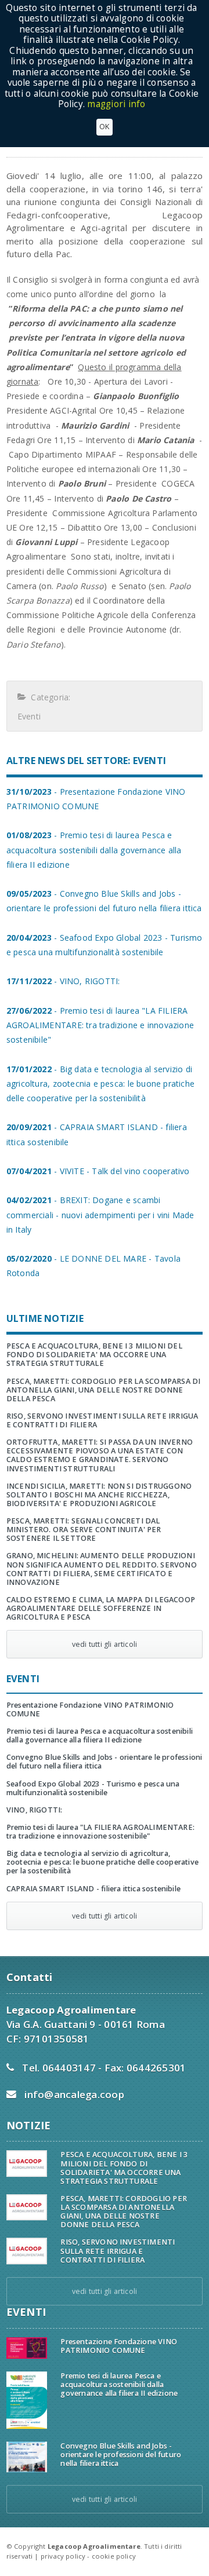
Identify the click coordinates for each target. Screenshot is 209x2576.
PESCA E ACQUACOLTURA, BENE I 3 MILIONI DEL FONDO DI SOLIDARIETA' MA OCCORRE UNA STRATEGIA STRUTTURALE (94, 1355)
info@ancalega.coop (74, 2094)
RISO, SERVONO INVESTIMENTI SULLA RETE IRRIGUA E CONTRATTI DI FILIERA (102, 1420)
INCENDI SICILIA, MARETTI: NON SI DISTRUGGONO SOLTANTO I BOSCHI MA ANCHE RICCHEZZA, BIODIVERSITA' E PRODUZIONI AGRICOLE (99, 1495)
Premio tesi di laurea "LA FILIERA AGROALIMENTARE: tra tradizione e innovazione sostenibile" (100, 1832)
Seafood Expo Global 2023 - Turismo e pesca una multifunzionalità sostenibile (93, 1788)
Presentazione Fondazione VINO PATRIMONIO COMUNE (90, 1709)
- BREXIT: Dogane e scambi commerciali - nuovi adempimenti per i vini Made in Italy (100, 1214)
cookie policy (114, 2556)
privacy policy (63, 2556)
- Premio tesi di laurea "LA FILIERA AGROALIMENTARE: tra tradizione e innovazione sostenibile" (100, 1025)
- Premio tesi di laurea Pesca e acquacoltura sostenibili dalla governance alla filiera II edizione (94, 849)
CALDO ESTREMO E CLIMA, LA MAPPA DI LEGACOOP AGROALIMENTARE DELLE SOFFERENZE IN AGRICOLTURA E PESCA (101, 1608)
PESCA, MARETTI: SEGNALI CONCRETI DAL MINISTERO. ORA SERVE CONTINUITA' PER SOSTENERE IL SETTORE (84, 1530)
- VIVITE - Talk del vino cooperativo (98, 1171)
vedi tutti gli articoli (105, 1644)
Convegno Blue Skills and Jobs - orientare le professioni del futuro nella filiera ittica (105, 1762)
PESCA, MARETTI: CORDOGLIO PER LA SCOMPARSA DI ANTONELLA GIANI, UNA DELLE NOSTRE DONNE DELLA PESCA (104, 1390)
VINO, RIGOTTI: (35, 1810)
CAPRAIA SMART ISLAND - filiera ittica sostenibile (93, 1889)
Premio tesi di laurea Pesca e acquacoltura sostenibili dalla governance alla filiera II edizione (100, 1735)
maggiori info (116, 104)
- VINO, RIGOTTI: (63, 981)
